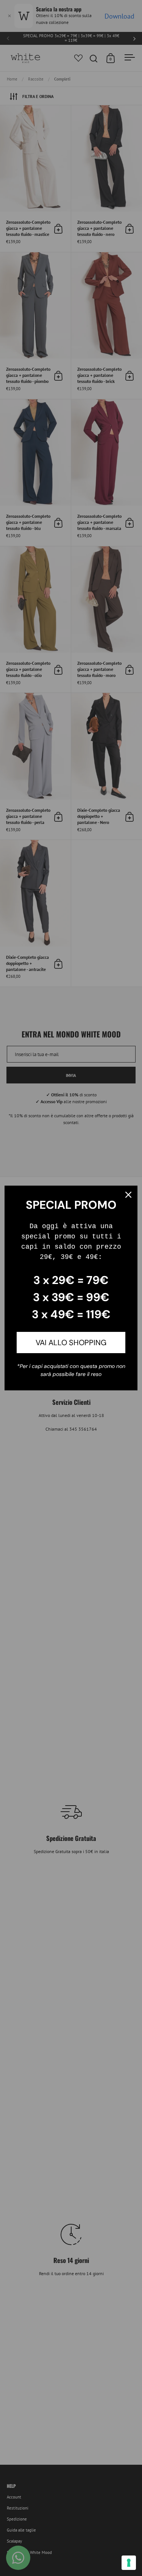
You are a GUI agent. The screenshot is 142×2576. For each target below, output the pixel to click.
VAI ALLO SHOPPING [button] (71, 1343)
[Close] (128, 1195)
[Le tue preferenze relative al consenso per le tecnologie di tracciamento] (129, 2563)
